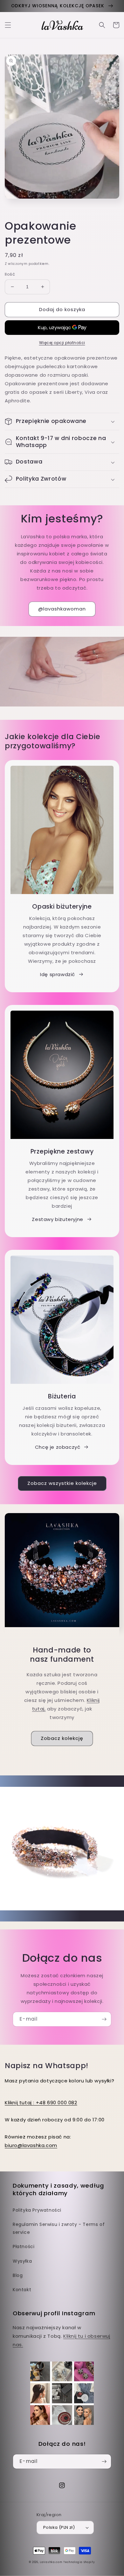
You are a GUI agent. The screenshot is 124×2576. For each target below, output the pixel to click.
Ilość (10, 274)
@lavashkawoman (62, 609)
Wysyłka (22, 2261)
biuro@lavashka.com (31, 2145)
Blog (18, 2275)
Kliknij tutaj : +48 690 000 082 (41, 2103)
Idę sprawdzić (58, 974)
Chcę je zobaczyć (58, 1447)
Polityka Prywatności (37, 2210)
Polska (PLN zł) (59, 2527)
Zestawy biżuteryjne (57, 1219)
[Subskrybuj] (104, 2019)
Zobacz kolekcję (62, 1738)
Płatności (24, 2247)
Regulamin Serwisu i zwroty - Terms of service (59, 2228)
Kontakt (22, 2290)
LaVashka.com (51, 2562)
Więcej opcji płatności (62, 343)
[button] (8, 25)
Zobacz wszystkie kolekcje (62, 1483)
